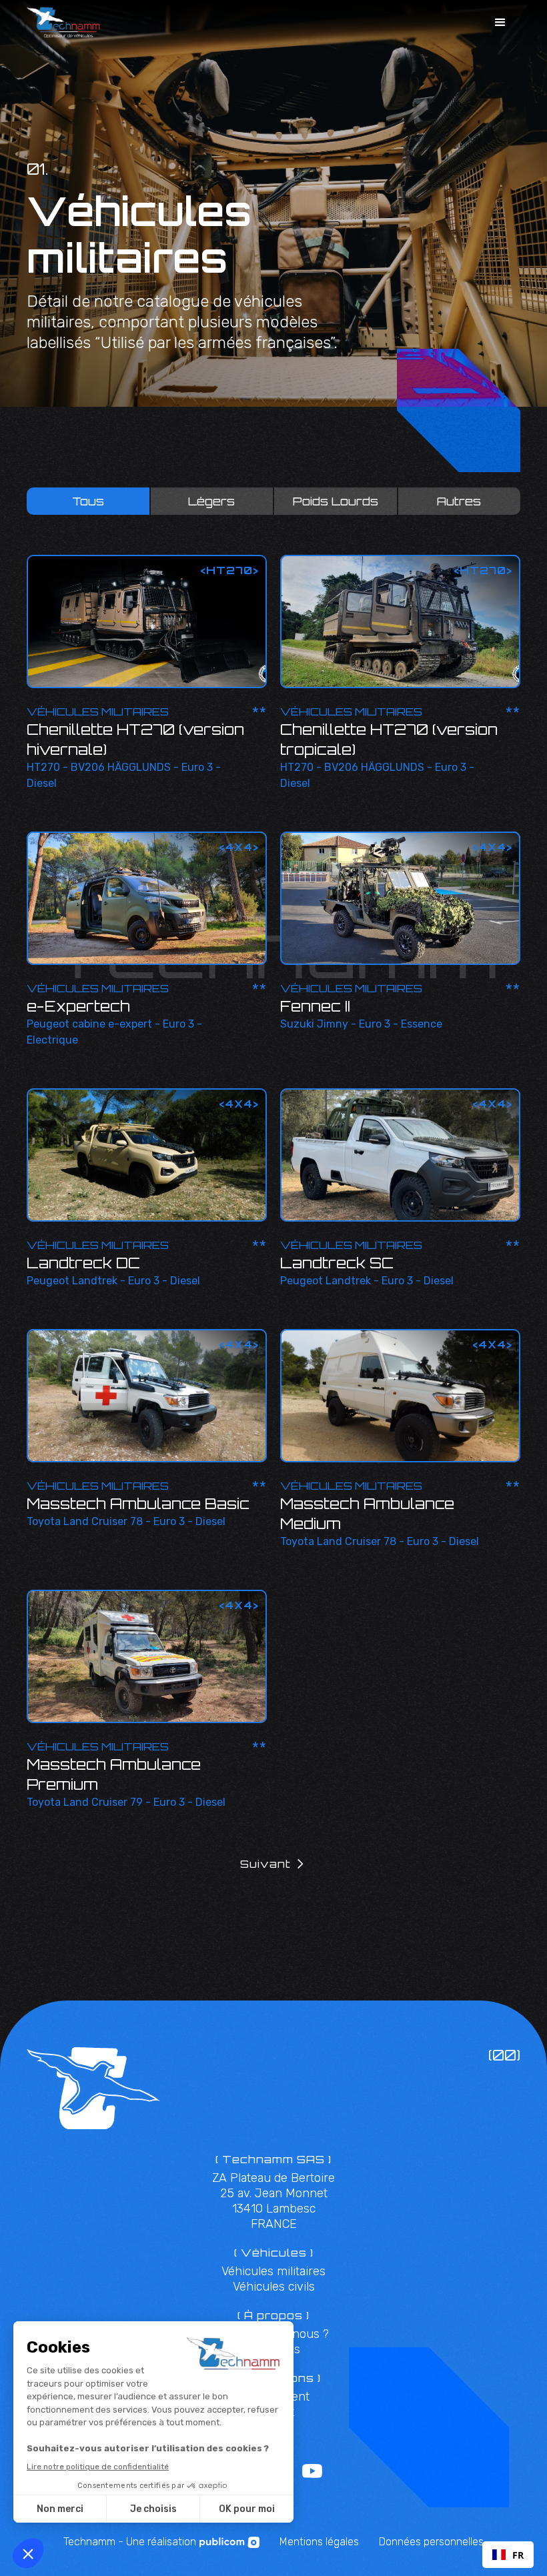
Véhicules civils (274, 2287)
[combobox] (508, 2555)
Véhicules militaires (273, 2271)
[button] (500, 23)
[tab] (88, 501)
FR (518, 2555)
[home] (63, 22)
